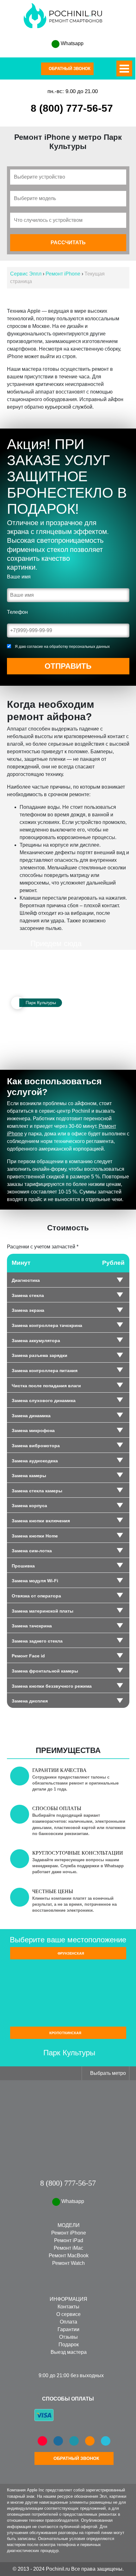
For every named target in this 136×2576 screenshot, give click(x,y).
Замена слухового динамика (44, 1401)
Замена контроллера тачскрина (47, 1325)
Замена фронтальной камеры (45, 1671)
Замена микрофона (33, 1430)
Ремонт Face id (28, 1656)
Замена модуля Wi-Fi (35, 1581)
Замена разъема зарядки (40, 1355)
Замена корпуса (29, 1506)
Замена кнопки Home (35, 1536)
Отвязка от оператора (36, 1596)
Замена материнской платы (43, 1611)
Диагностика (26, 1280)
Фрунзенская (70, 1953)
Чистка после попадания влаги (46, 1386)
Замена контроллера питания (45, 1371)
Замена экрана (28, 1310)
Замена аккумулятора (36, 1341)
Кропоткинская (66, 2033)
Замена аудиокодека (35, 1461)
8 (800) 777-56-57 (72, 108)
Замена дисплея (30, 1701)
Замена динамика (31, 1416)
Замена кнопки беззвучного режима (52, 1686)
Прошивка (23, 1566)
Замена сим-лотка (32, 1551)
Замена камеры (29, 1476)
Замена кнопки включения (41, 1521)
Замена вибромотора (36, 1446)
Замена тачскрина (32, 1626)
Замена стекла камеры (37, 1491)
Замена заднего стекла (37, 1641)
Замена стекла (28, 1295)
